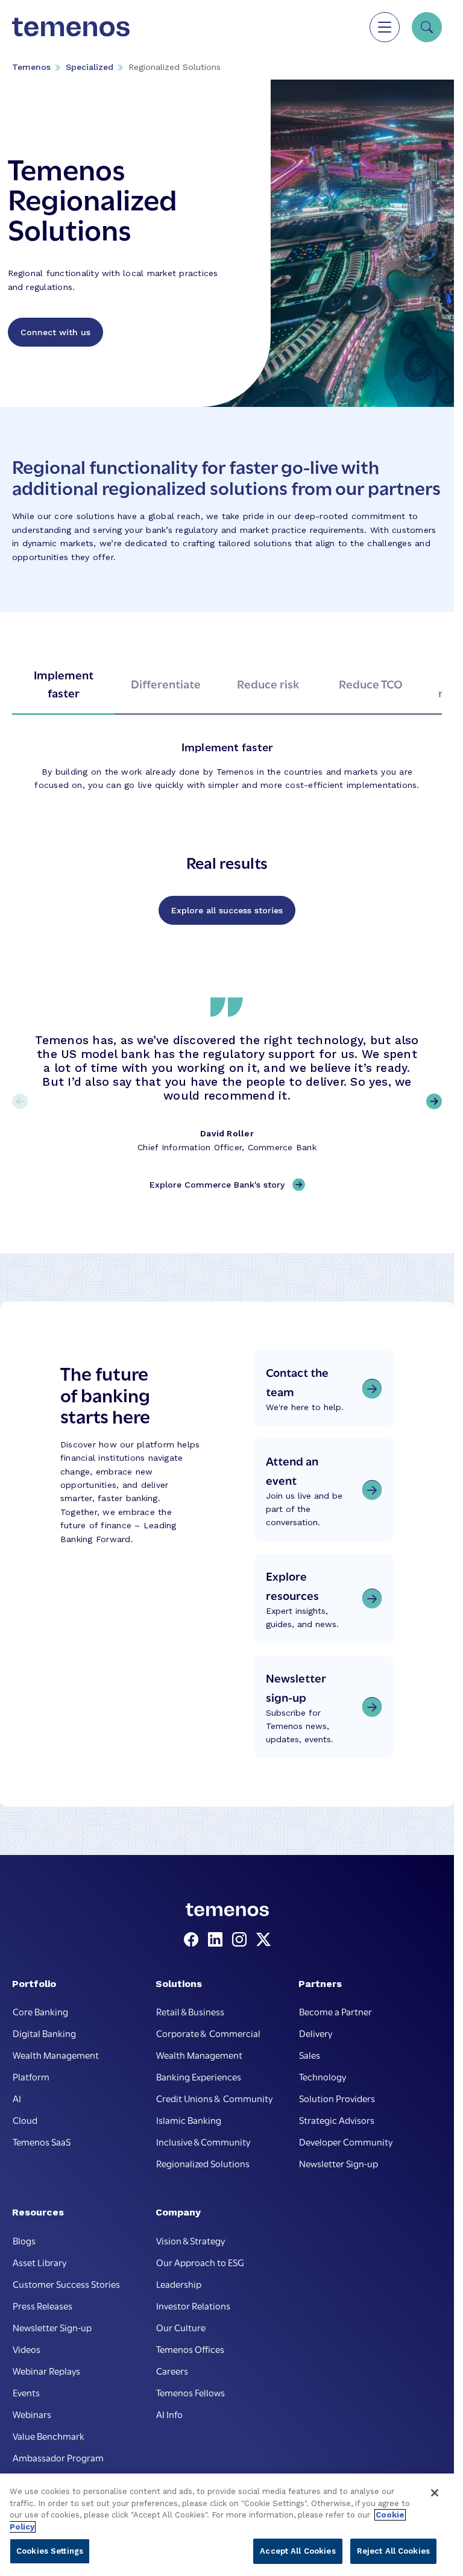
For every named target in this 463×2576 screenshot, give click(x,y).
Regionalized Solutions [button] (203, 2163)
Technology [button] (323, 2076)
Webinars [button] (32, 2414)
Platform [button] (31, 2076)
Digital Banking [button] (44, 2033)
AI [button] (17, 2098)
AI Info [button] (169, 2414)
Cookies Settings (50, 2551)
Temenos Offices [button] (190, 2349)
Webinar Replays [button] (46, 2370)
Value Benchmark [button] (49, 2436)
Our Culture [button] (181, 2327)
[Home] (71, 27)
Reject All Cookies (393, 2551)
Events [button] (26, 2392)
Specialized (90, 67)
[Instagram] (242, 1940)
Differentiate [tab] (166, 683)
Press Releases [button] (43, 2305)
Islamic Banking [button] (189, 2120)
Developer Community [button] (346, 2141)
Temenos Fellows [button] (191, 2392)
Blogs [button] (24, 2240)
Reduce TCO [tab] (371, 683)
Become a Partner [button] (335, 2011)
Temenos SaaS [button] (42, 2141)
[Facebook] (194, 1940)
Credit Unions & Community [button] (214, 2098)
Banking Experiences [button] (199, 2076)
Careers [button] (172, 2370)
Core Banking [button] (40, 2011)
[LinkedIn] (218, 1940)
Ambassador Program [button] (58, 2457)
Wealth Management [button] (56, 2055)
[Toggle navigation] (385, 27)
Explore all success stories (227, 910)
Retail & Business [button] (190, 2011)
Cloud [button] (25, 2120)
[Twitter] (263, 1940)
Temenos (31, 67)
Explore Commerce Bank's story (217, 1185)
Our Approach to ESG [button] (200, 2262)
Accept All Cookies (298, 2551)
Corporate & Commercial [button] (208, 2033)
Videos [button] (27, 2349)
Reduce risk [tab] (268, 683)
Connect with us (55, 332)
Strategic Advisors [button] (337, 2120)
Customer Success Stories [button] (66, 2284)
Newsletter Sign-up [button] (339, 2163)
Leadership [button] (179, 2284)
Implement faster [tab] (64, 683)
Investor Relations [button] (193, 2305)
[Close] (435, 2493)
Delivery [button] (316, 2033)
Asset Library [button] (39, 2262)
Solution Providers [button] (337, 2098)
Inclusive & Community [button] (203, 2141)
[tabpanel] (227, 766)
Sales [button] (310, 2055)
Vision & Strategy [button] (191, 2240)
